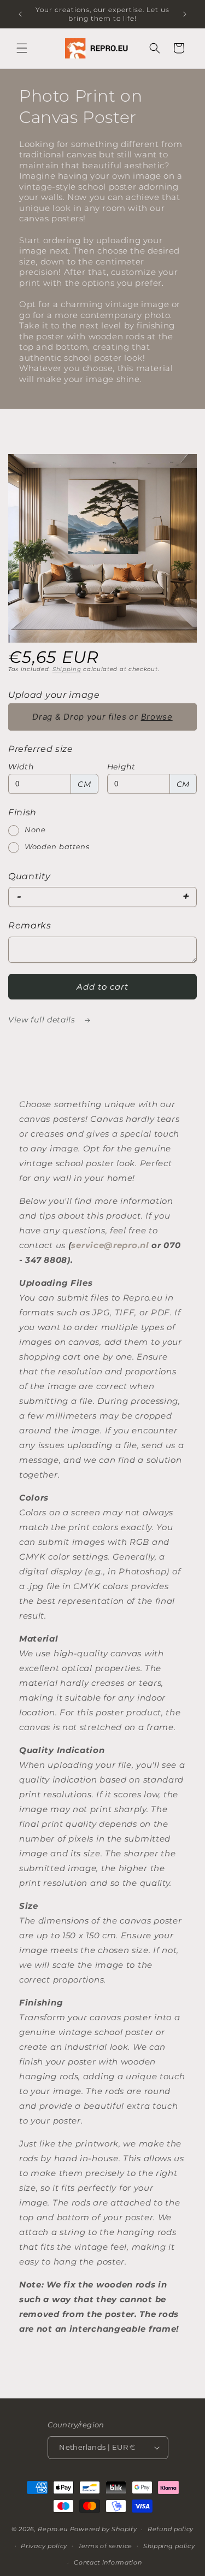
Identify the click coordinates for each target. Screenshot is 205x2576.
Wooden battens (57, 846)
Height (121, 767)
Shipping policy (169, 2546)
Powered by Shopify (104, 2529)
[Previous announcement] (20, 14)
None (35, 830)
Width (21, 767)
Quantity (30, 876)
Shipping (67, 669)
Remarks (30, 925)
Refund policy (171, 2529)
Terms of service (105, 2546)
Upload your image (54, 695)
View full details (43, 1020)
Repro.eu (53, 2529)
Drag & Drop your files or (102, 717)
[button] (22, 48)
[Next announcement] (185, 14)
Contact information (108, 2562)
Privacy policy (44, 2546)
